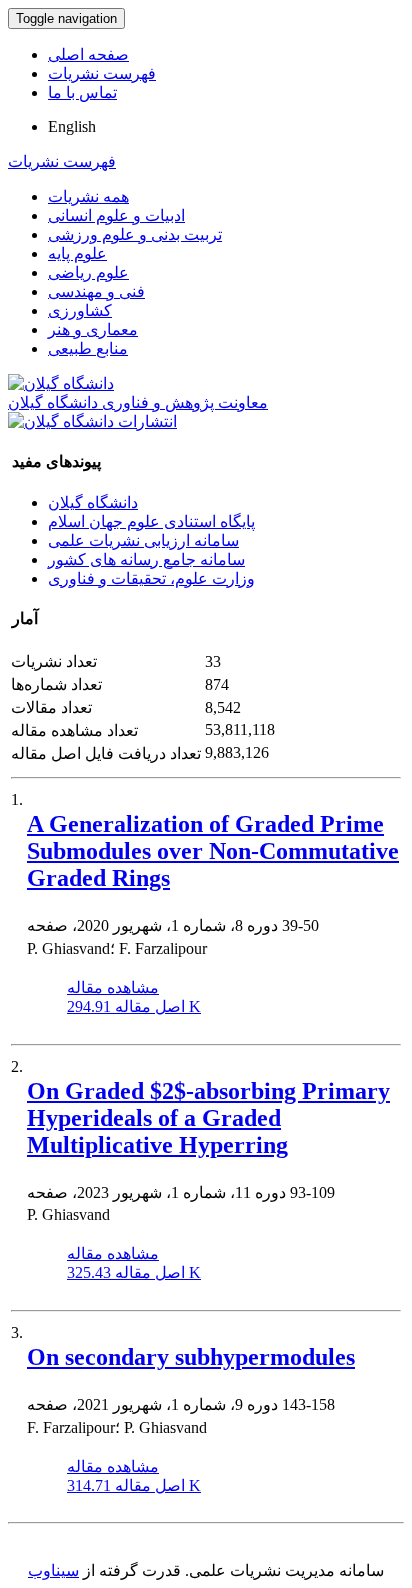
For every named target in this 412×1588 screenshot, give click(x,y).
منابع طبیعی (88, 348)
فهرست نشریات (102, 73)
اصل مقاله (134, 1006)
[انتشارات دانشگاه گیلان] (92, 421)
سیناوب (53, 1570)
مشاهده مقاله (113, 987)
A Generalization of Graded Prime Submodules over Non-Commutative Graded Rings (213, 851)
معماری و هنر (93, 329)
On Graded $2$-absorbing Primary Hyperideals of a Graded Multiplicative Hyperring (208, 1118)
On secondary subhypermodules (191, 1357)
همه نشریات (88, 196)
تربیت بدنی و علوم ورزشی (135, 234)
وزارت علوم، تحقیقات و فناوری (151, 578)
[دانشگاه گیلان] (61, 383)
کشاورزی (80, 310)
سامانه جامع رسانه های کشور (146, 559)
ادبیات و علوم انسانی (116, 215)
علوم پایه (77, 253)
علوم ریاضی (88, 272)
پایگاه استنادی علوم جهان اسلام (151, 521)
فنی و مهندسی (96, 291)
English (72, 126)
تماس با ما (82, 92)
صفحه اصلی (88, 54)
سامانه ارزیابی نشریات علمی (143, 540)
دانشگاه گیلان (93, 502)
